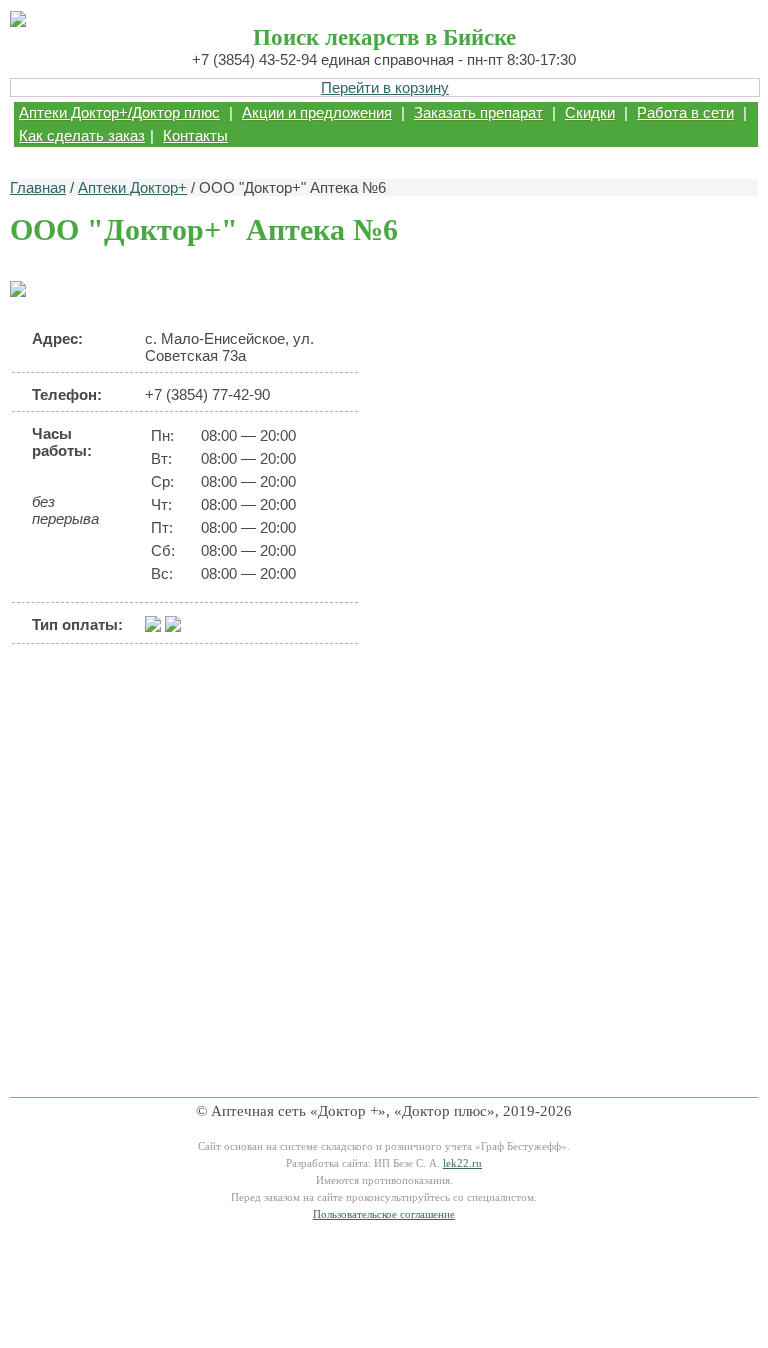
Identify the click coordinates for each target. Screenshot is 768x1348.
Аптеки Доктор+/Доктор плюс (119, 112)
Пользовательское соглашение (384, 1214)
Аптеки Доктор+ (132, 187)
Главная (38, 187)
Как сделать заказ (82, 135)
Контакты (195, 135)
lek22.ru (462, 1163)
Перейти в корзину (385, 87)
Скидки (590, 112)
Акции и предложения (317, 112)
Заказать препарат (478, 112)
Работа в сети (685, 112)
